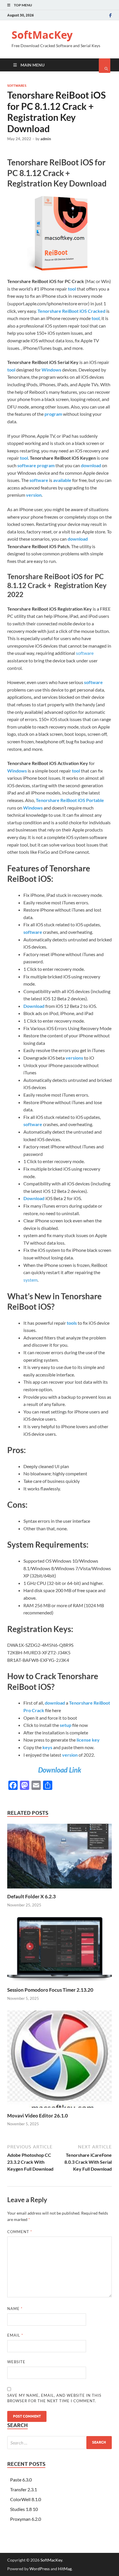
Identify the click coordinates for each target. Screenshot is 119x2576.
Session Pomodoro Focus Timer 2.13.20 (50, 1990)
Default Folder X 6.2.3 (31, 1896)
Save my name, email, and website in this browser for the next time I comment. (54, 2398)
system (30, 1280)
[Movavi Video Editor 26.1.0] (59, 2109)
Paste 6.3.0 (21, 2480)
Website (16, 2362)
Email (15, 2335)
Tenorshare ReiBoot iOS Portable (70, 800)
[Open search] (105, 66)
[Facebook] (110, 15)
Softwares (17, 86)
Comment (20, 2232)
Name (15, 2309)
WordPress (40, 2569)
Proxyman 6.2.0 (26, 2519)
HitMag (65, 2569)
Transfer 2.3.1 (24, 2489)
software (85, 653)
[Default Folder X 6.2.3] (59, 1890)
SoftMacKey (42, 35)
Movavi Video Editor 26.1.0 (38, 2116)
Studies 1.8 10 (24, 2509)
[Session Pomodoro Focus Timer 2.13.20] (59, 1983)
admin (46, 139)
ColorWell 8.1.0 (26, 2499)
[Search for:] (59, 2443)
